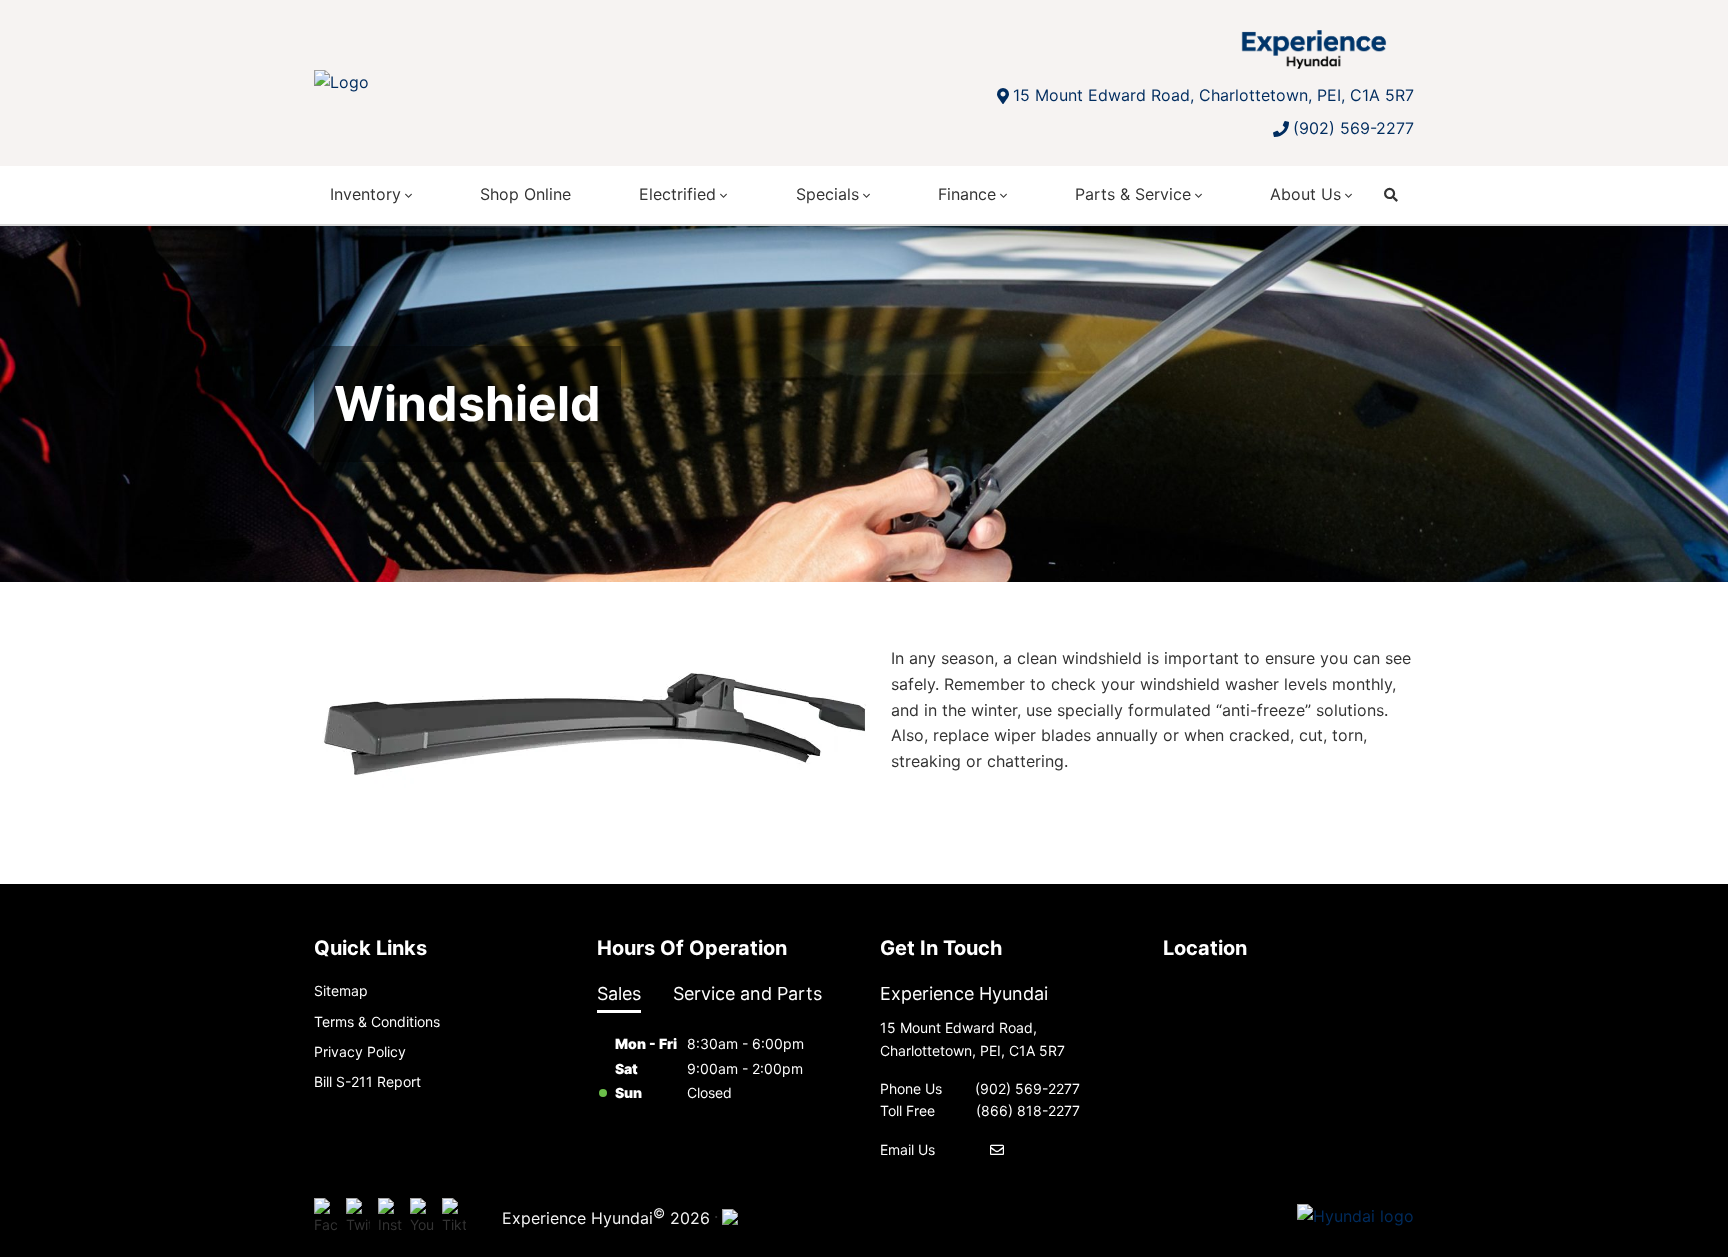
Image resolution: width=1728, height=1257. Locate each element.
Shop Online (525, 194)
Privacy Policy (360, 1051)
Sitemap (341, 990)
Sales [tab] (619, 993)
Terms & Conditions (377, 1021)
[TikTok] (454, 1217)
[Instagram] (390, 1217)
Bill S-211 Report (367, 1081)
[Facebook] (326, 1217)
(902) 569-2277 (1353, 128)
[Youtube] (422, 1217)
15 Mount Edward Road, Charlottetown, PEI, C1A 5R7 (1213, 95)
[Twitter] (358, 1217)
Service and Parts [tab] (747, 993)
